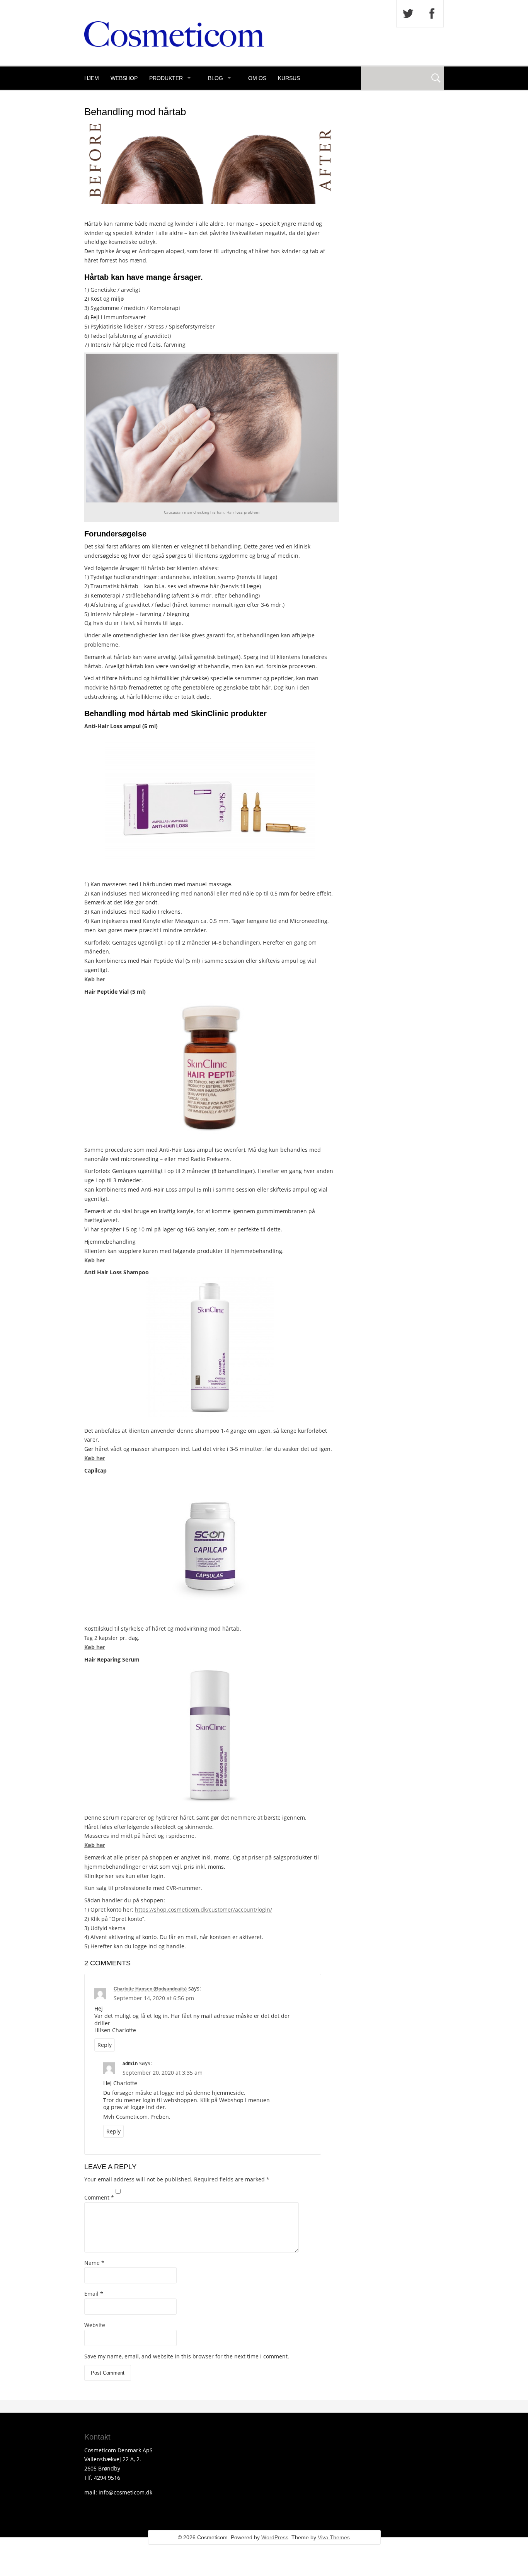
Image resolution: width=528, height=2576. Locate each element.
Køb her (95, 979)
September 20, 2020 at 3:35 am (163, 2073)
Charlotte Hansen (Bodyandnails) (150, 1989)
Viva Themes (334, 2537)
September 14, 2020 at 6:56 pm (154, 1998)
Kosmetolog (104, 101)
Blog (215, 78)
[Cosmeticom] (174, 45)
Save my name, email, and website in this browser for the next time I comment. (187, 2356)
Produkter (166, 78)
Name (94, 2263)
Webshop (124, 78)
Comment (99, 2197)
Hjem (92, 78)
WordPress (275, 2537)
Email (94, 2294)
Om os (257, 78)
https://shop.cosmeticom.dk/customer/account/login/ (204, 1909)
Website (95, 2325)
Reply (105, 2045)
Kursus (289, 78)
